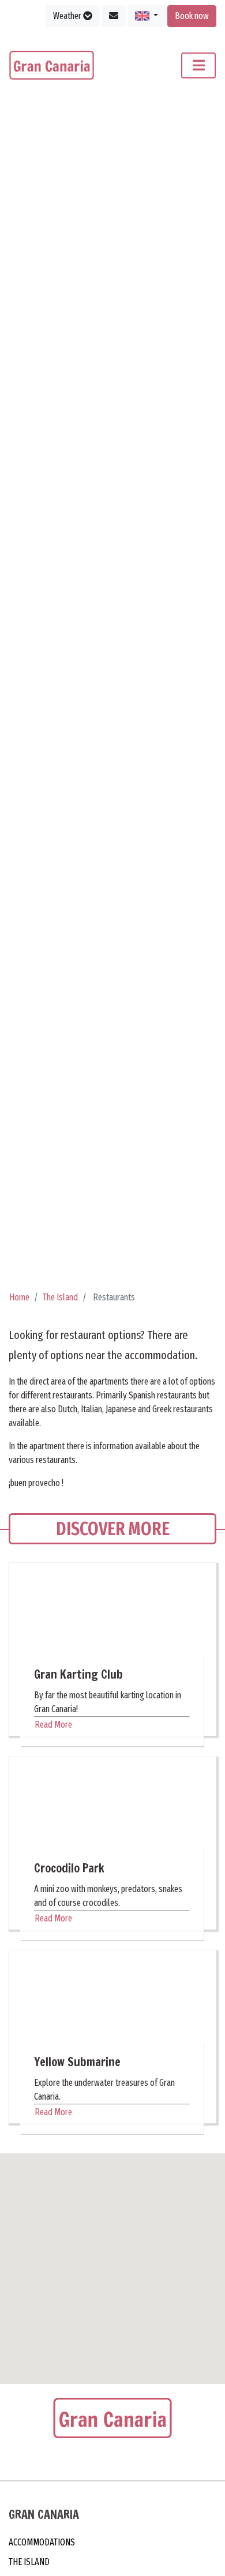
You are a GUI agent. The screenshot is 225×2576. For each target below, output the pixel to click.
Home (19, 1302)
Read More (53, 1729)
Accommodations (42, 2547)
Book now (192, 16)
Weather (68, 16)
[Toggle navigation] (198, 65)
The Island (60, 1302)
